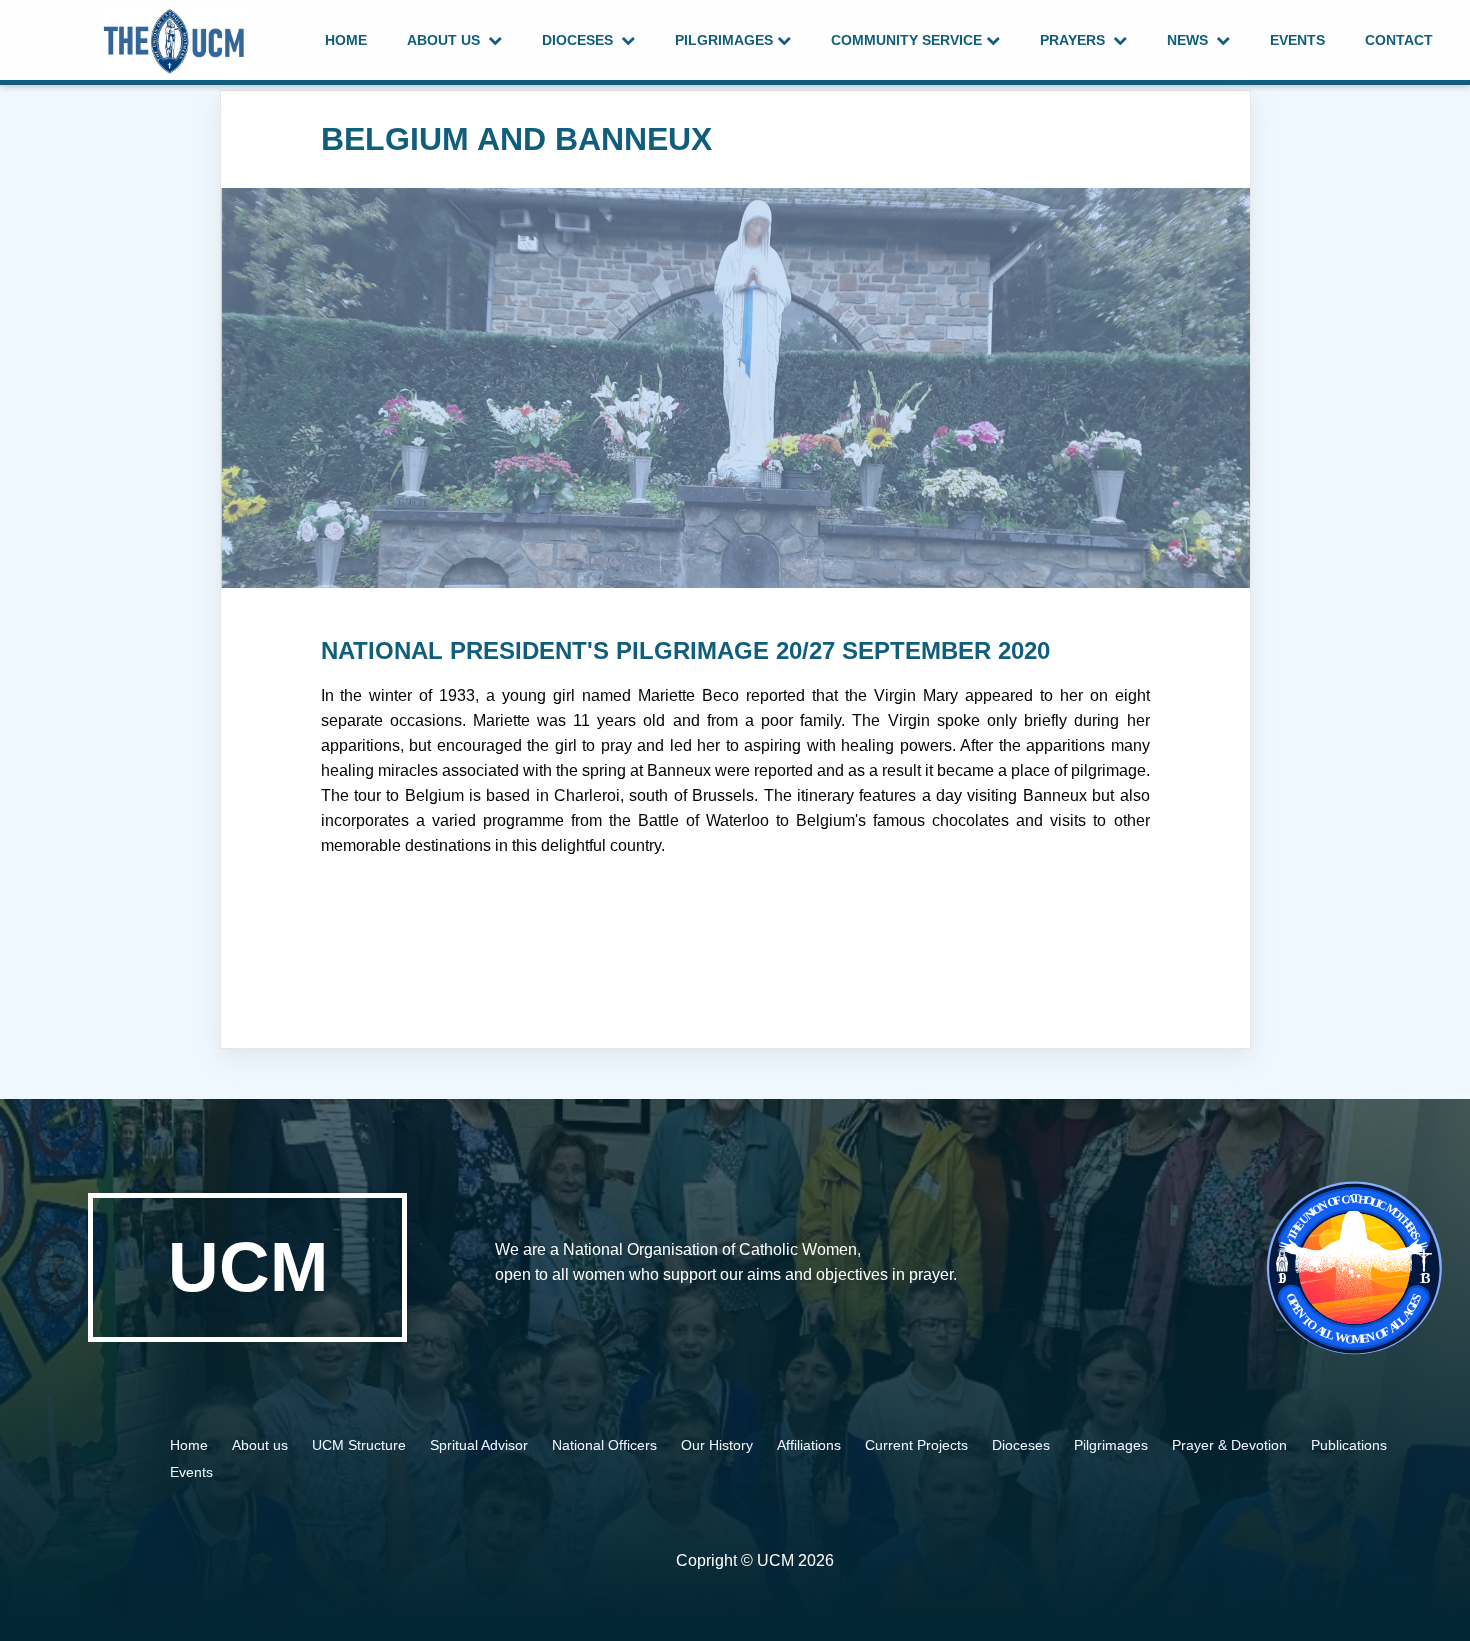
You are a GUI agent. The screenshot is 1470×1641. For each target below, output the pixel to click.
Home (189, 1445)
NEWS (1191, 40)
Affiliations (809, 1445)
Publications (1349, 1445)
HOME (346, 40)
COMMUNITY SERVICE (908, 40)
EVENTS (1297, 40)
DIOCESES (581, 40)
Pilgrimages (1111, 1445)
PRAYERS (1076, 40)
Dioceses (1021, 1445)
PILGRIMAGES (726, 40)
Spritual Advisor (481, 1445)
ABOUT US (447, 40)
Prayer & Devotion (1231, 1445)
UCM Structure (361, 1445)
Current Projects (916, 1445)
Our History (717, 1445)
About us (262, 1445)
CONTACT (1399, 40)
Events (191, 1472)
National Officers (604, 1445)
